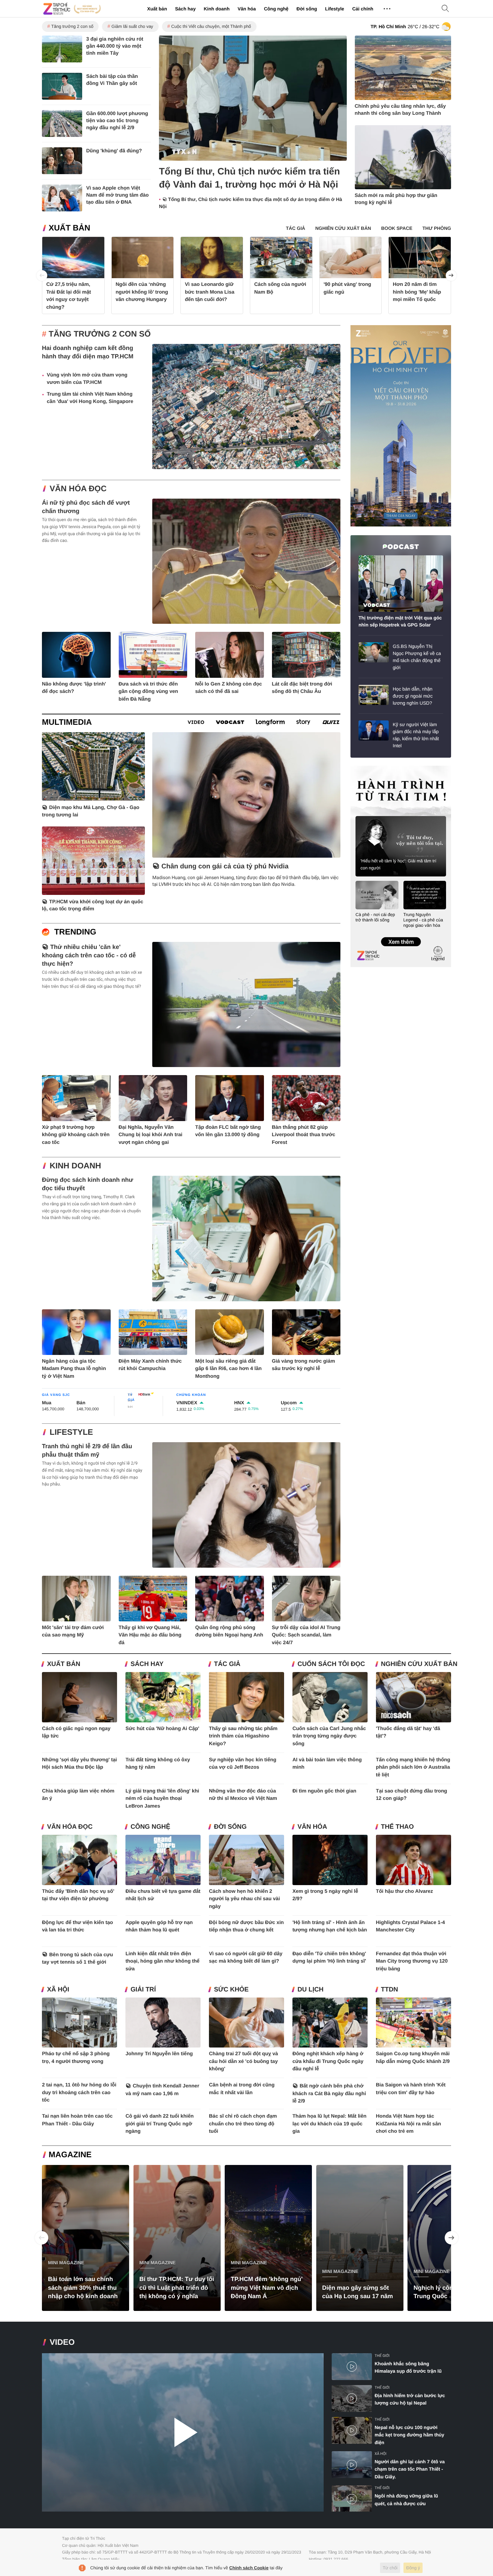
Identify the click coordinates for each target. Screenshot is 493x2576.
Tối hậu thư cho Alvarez (404, 1891)
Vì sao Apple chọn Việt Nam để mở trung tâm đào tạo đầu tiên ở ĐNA (118, 195)
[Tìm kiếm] (445, 9)
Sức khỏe (231, 1990)
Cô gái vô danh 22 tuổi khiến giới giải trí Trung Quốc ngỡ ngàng (159, 2124)
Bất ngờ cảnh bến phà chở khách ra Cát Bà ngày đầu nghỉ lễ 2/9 (329, 2093)
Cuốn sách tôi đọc (331, 1664)
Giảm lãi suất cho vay (132, 26)
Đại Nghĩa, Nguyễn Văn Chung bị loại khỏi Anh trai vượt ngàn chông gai (151, 1135)
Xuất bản (157, 9)
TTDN (390, 1990)
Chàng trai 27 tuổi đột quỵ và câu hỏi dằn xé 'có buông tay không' (243, 2061)
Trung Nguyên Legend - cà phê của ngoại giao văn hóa (423, 920)
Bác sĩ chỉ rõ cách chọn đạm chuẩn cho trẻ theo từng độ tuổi (243, 2124)
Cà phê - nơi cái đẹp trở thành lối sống (375, 917)
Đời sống (307, 9)
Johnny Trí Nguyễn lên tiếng (159, 2054)
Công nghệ (276, 9)
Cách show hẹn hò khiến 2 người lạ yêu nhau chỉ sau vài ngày (244, 1899)
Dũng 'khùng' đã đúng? (114, 151)
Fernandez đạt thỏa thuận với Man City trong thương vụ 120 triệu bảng (412, 1961)
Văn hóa (246, 9)
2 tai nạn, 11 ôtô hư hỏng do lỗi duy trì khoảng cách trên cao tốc (79, 2092)
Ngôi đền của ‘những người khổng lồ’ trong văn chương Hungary (142, 292)
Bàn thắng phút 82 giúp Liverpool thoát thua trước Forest (304, 1135)
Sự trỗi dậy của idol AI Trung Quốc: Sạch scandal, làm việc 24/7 (306, 1635)
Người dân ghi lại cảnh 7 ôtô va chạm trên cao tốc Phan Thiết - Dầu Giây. (410, 2469)
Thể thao (397, 1827)
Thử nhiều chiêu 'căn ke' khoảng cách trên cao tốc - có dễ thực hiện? (89, 955)
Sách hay (185, 9)
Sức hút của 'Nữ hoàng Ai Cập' (162, 1729)
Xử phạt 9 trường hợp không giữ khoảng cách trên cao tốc (76, 1135)
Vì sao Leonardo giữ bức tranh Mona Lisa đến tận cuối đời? (210, 292)
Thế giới (382, 2356)
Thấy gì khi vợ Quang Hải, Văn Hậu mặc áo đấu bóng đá (150, 1635)
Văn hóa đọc (78, 489)
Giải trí (143, 1990)
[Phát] (183, 2433)
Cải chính (363, 9)
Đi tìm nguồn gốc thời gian (324, 1791)
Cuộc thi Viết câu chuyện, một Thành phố (211, 26)
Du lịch (311, 1990)
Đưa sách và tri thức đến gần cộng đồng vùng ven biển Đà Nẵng (149, 692)
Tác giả (227, 1664)
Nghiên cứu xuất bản (419, 1664)
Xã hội (58, 1990)
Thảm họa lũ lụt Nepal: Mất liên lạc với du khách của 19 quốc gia (330, 2124)
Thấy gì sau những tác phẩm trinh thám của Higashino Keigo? (243, 1736)
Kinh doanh (216, 9)
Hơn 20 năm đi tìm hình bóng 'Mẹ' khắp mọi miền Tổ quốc (417, 292)
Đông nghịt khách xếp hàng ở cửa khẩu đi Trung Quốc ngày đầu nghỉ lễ (328, 2061)
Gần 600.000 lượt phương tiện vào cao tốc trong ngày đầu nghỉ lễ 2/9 (117, 121)
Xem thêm (401, 935)
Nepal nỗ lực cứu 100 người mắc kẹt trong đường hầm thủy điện (409, 2435)
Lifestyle (335, 9)
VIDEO (62, 2342)
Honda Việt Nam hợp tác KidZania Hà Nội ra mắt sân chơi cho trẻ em (408, 2124)
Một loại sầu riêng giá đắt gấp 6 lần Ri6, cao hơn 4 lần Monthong (228, 1369)
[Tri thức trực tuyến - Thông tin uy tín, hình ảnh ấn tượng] (72, 9)
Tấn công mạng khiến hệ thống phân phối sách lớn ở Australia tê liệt (413, 1767)
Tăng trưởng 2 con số (72, 26)
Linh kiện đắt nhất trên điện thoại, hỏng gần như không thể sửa (162, 1961)
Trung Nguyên (363, 768)
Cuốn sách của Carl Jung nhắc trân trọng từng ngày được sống (329, 1736)
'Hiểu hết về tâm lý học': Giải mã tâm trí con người (398, 864)
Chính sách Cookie (249, 2568)
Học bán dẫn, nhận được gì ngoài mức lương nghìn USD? (413, 696)
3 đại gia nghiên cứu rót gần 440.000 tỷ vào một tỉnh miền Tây (115, 46)
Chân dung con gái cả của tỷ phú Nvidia (225, 866)
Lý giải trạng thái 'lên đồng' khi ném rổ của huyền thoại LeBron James (162, 1799)
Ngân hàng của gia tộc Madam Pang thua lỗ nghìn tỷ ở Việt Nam (74, 1369)
